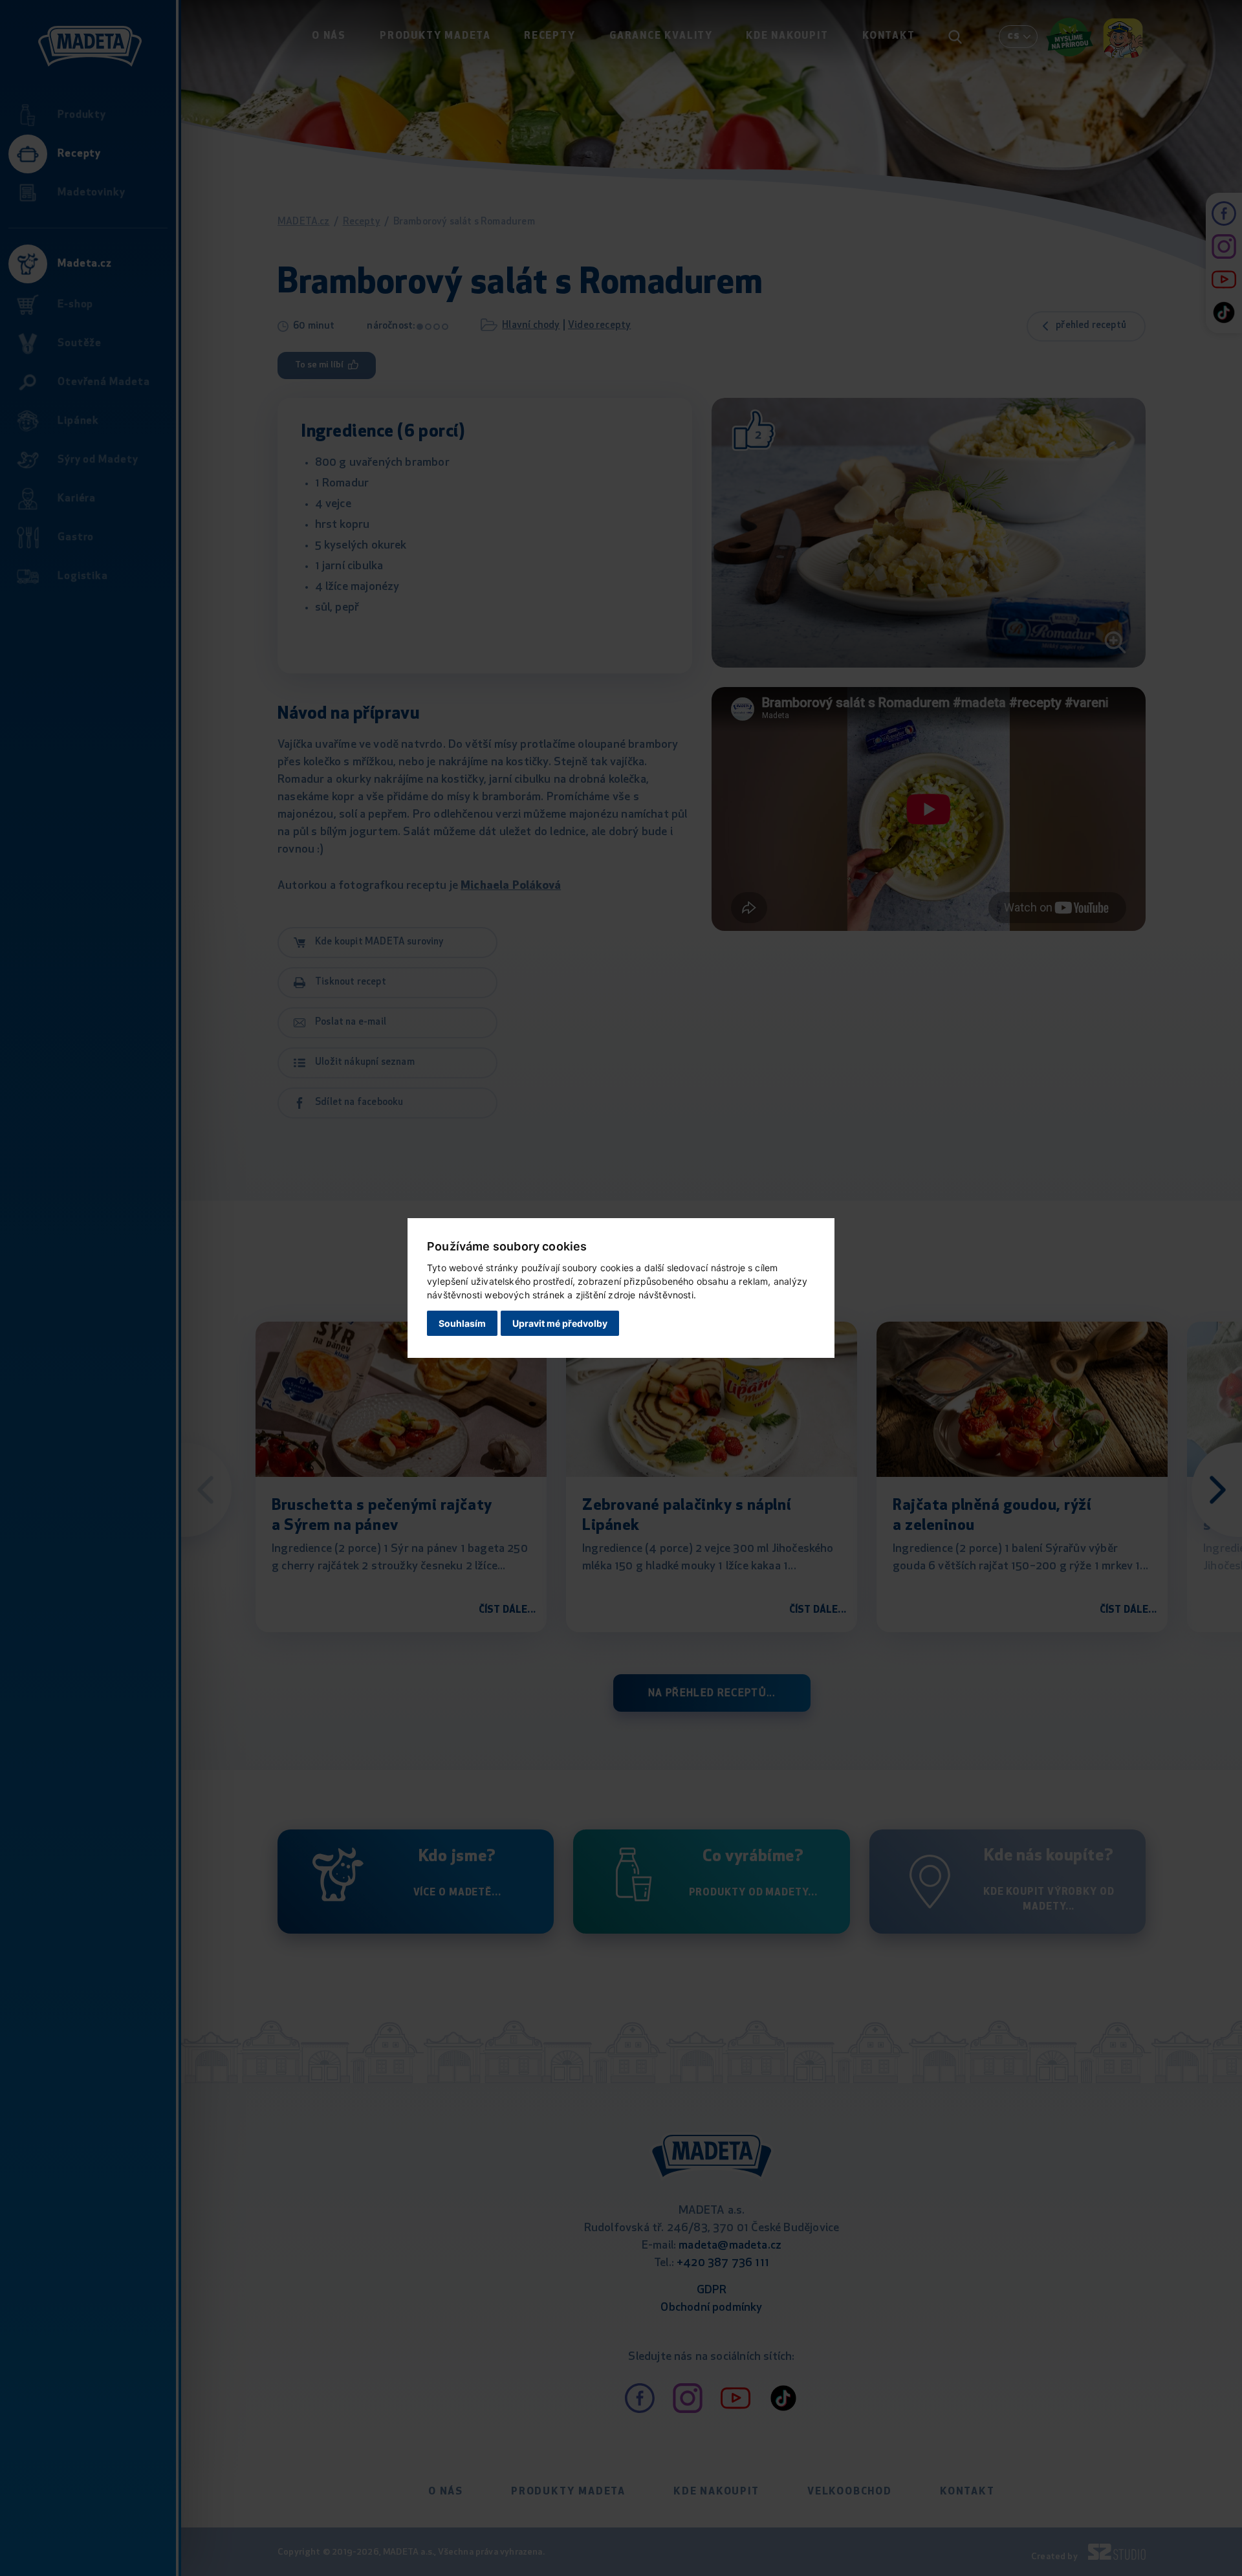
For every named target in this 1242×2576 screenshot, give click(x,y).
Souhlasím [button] (462, 1323)
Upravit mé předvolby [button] (560, 1323)
